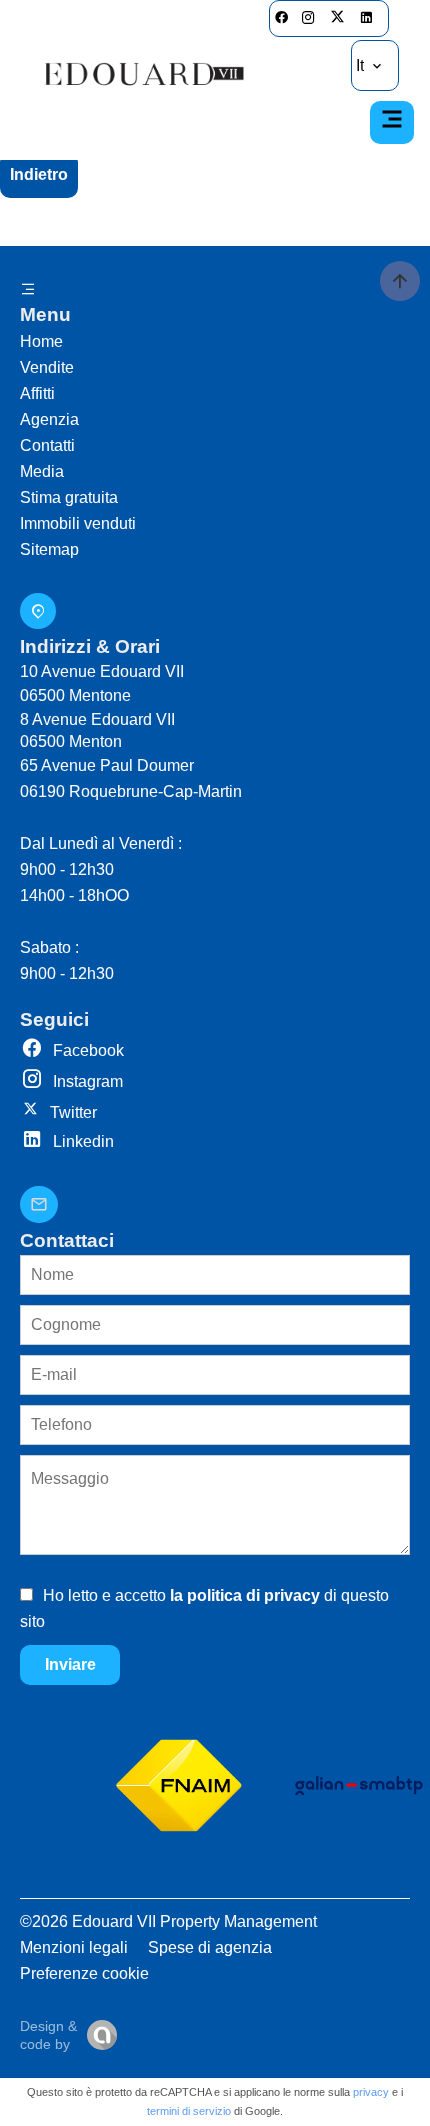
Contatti (47, 445)
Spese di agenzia (210, 1947)
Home (41, 341)
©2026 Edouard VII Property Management (168, 1921)
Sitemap (49, 549)
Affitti (37, 393)
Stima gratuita (69, 497)
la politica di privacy (245, 1595)
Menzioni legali (74, 1947)
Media (42, 471)
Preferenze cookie (84, 1973)
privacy (371, 2092)
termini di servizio (189, 2111)
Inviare (70, 1664)
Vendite (47, 367)
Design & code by (48, 2035)
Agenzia (49, 419)
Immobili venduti (78, 523)
